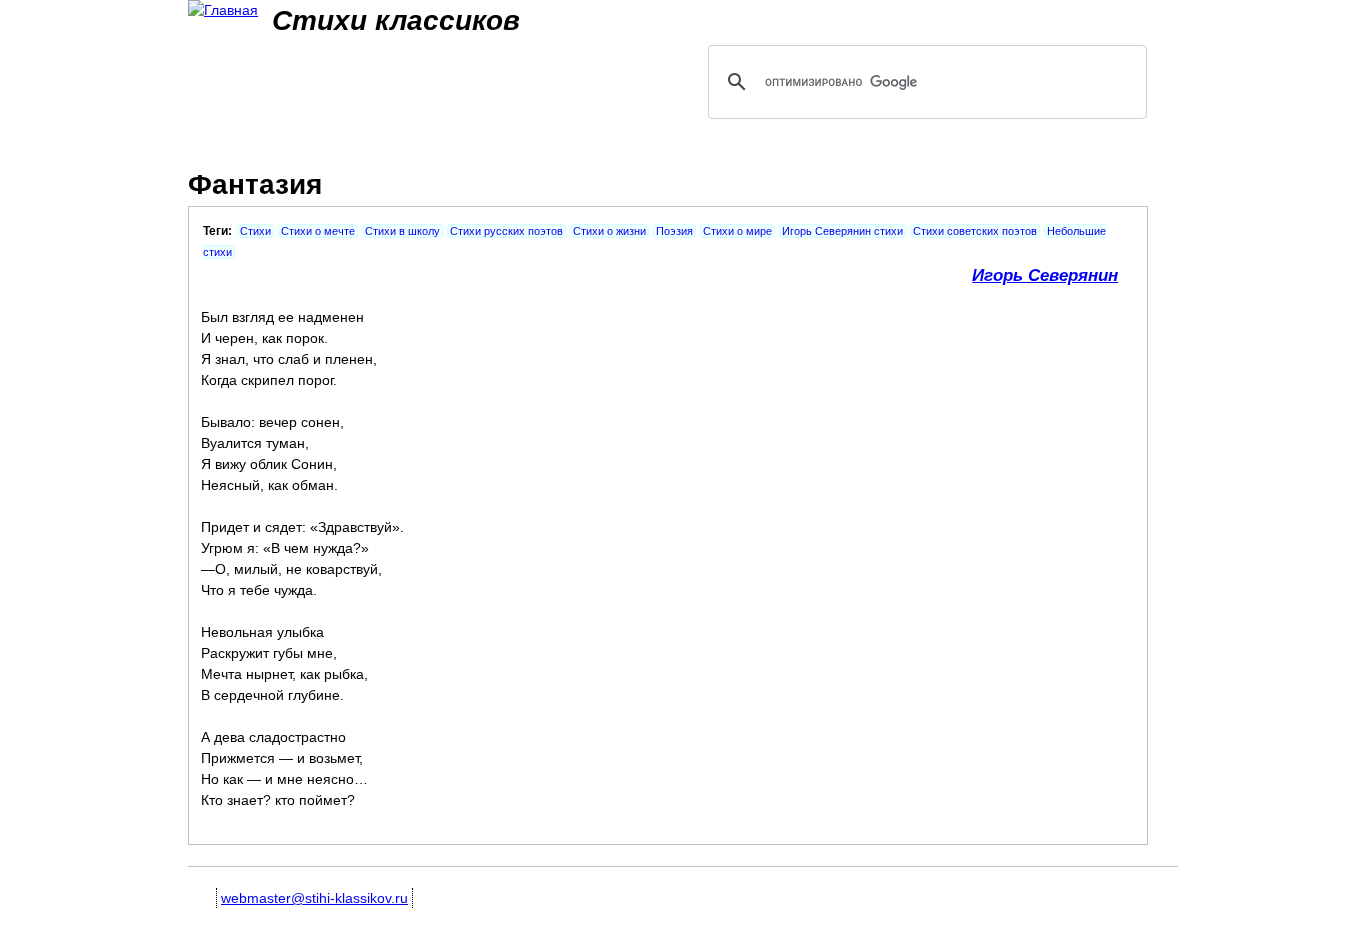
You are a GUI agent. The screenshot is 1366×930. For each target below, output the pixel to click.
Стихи (255, 231)
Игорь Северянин (1045, 275)
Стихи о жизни (609, 231)
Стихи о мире (737, 231)
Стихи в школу (402, 231)
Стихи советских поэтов (975, 231)
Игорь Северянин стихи (842, 231)
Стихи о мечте (318, 231)
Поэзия (674, 231)
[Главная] (223, 10)
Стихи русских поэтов (506, 231)
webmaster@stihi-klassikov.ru (314, 898)
